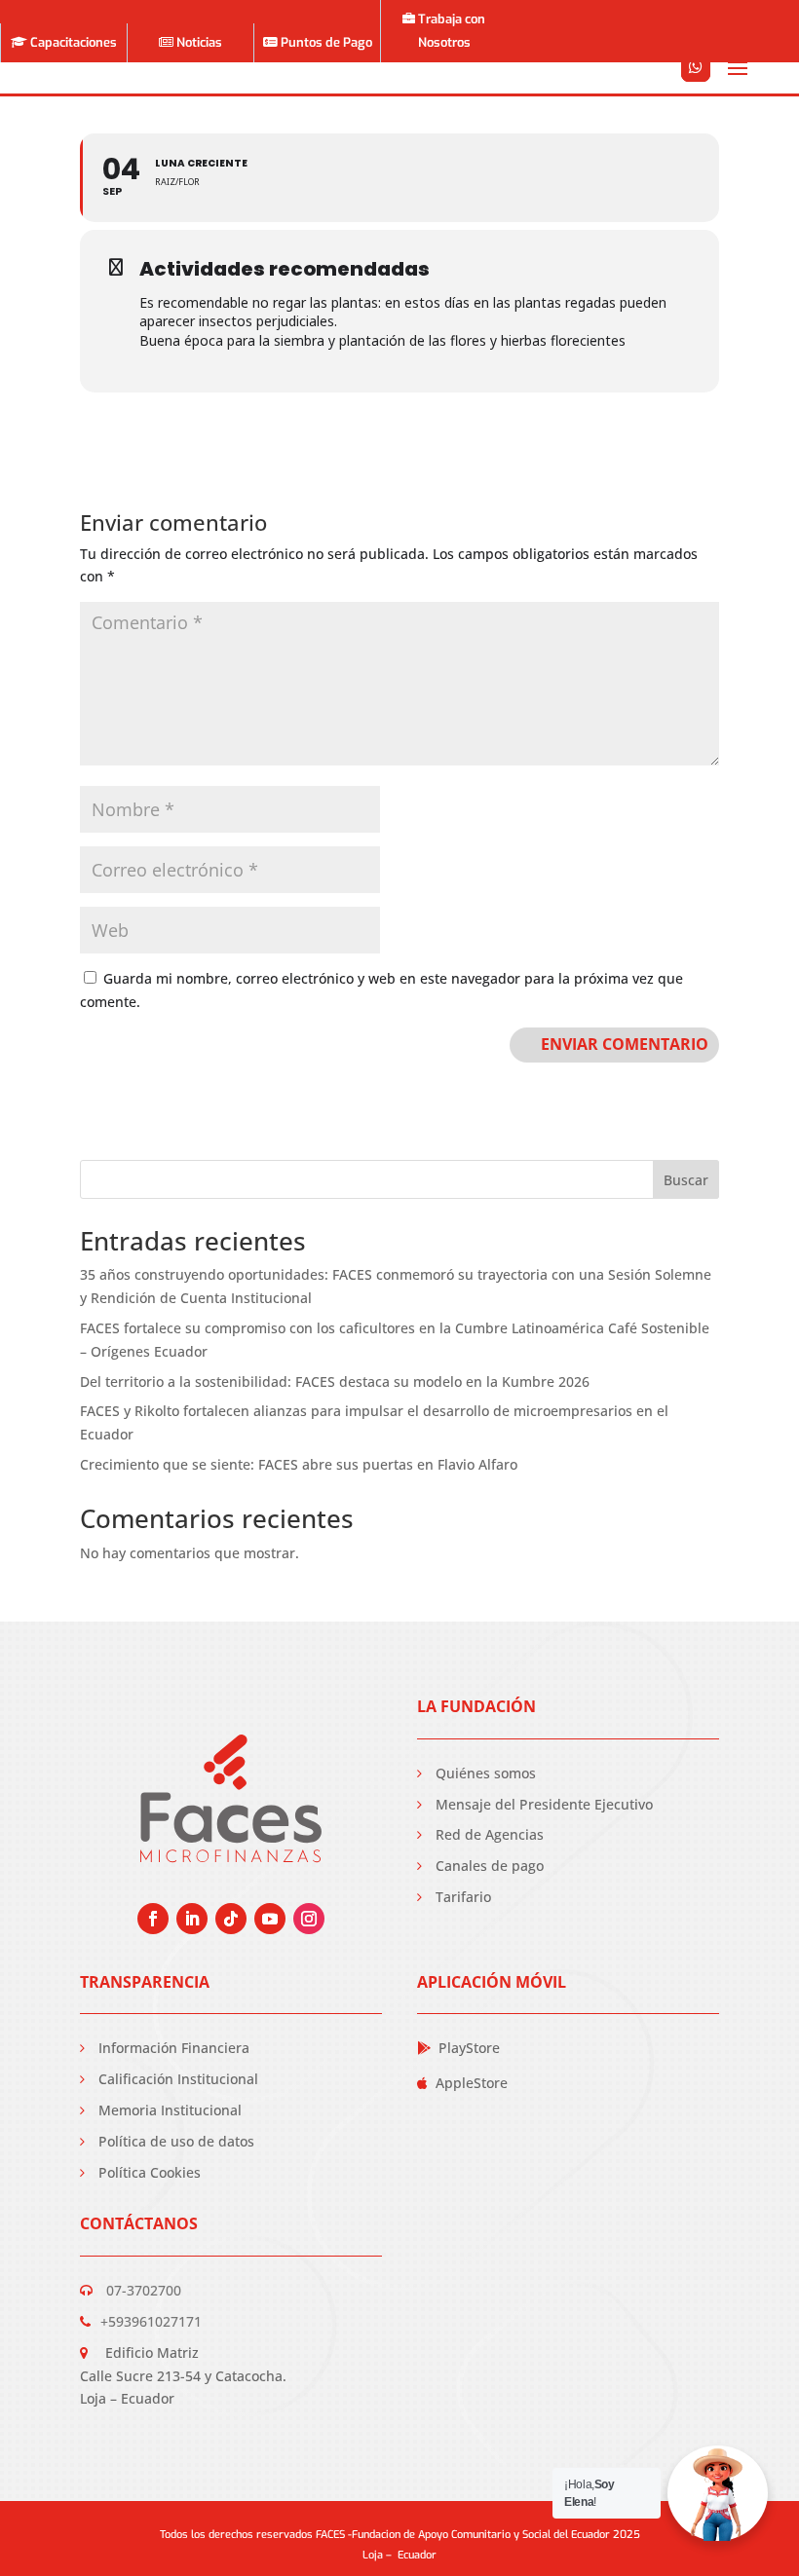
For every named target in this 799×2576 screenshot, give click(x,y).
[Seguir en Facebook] (153, 1919)
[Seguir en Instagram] (309, 1919)
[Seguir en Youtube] (270, 1919)
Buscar (686, 1180)
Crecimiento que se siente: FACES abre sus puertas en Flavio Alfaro (299, 1464)
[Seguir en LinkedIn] (192, 1919)
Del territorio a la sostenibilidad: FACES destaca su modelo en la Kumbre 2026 (335, 1381)
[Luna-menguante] (696, 92)
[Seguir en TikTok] (231, 1919)
